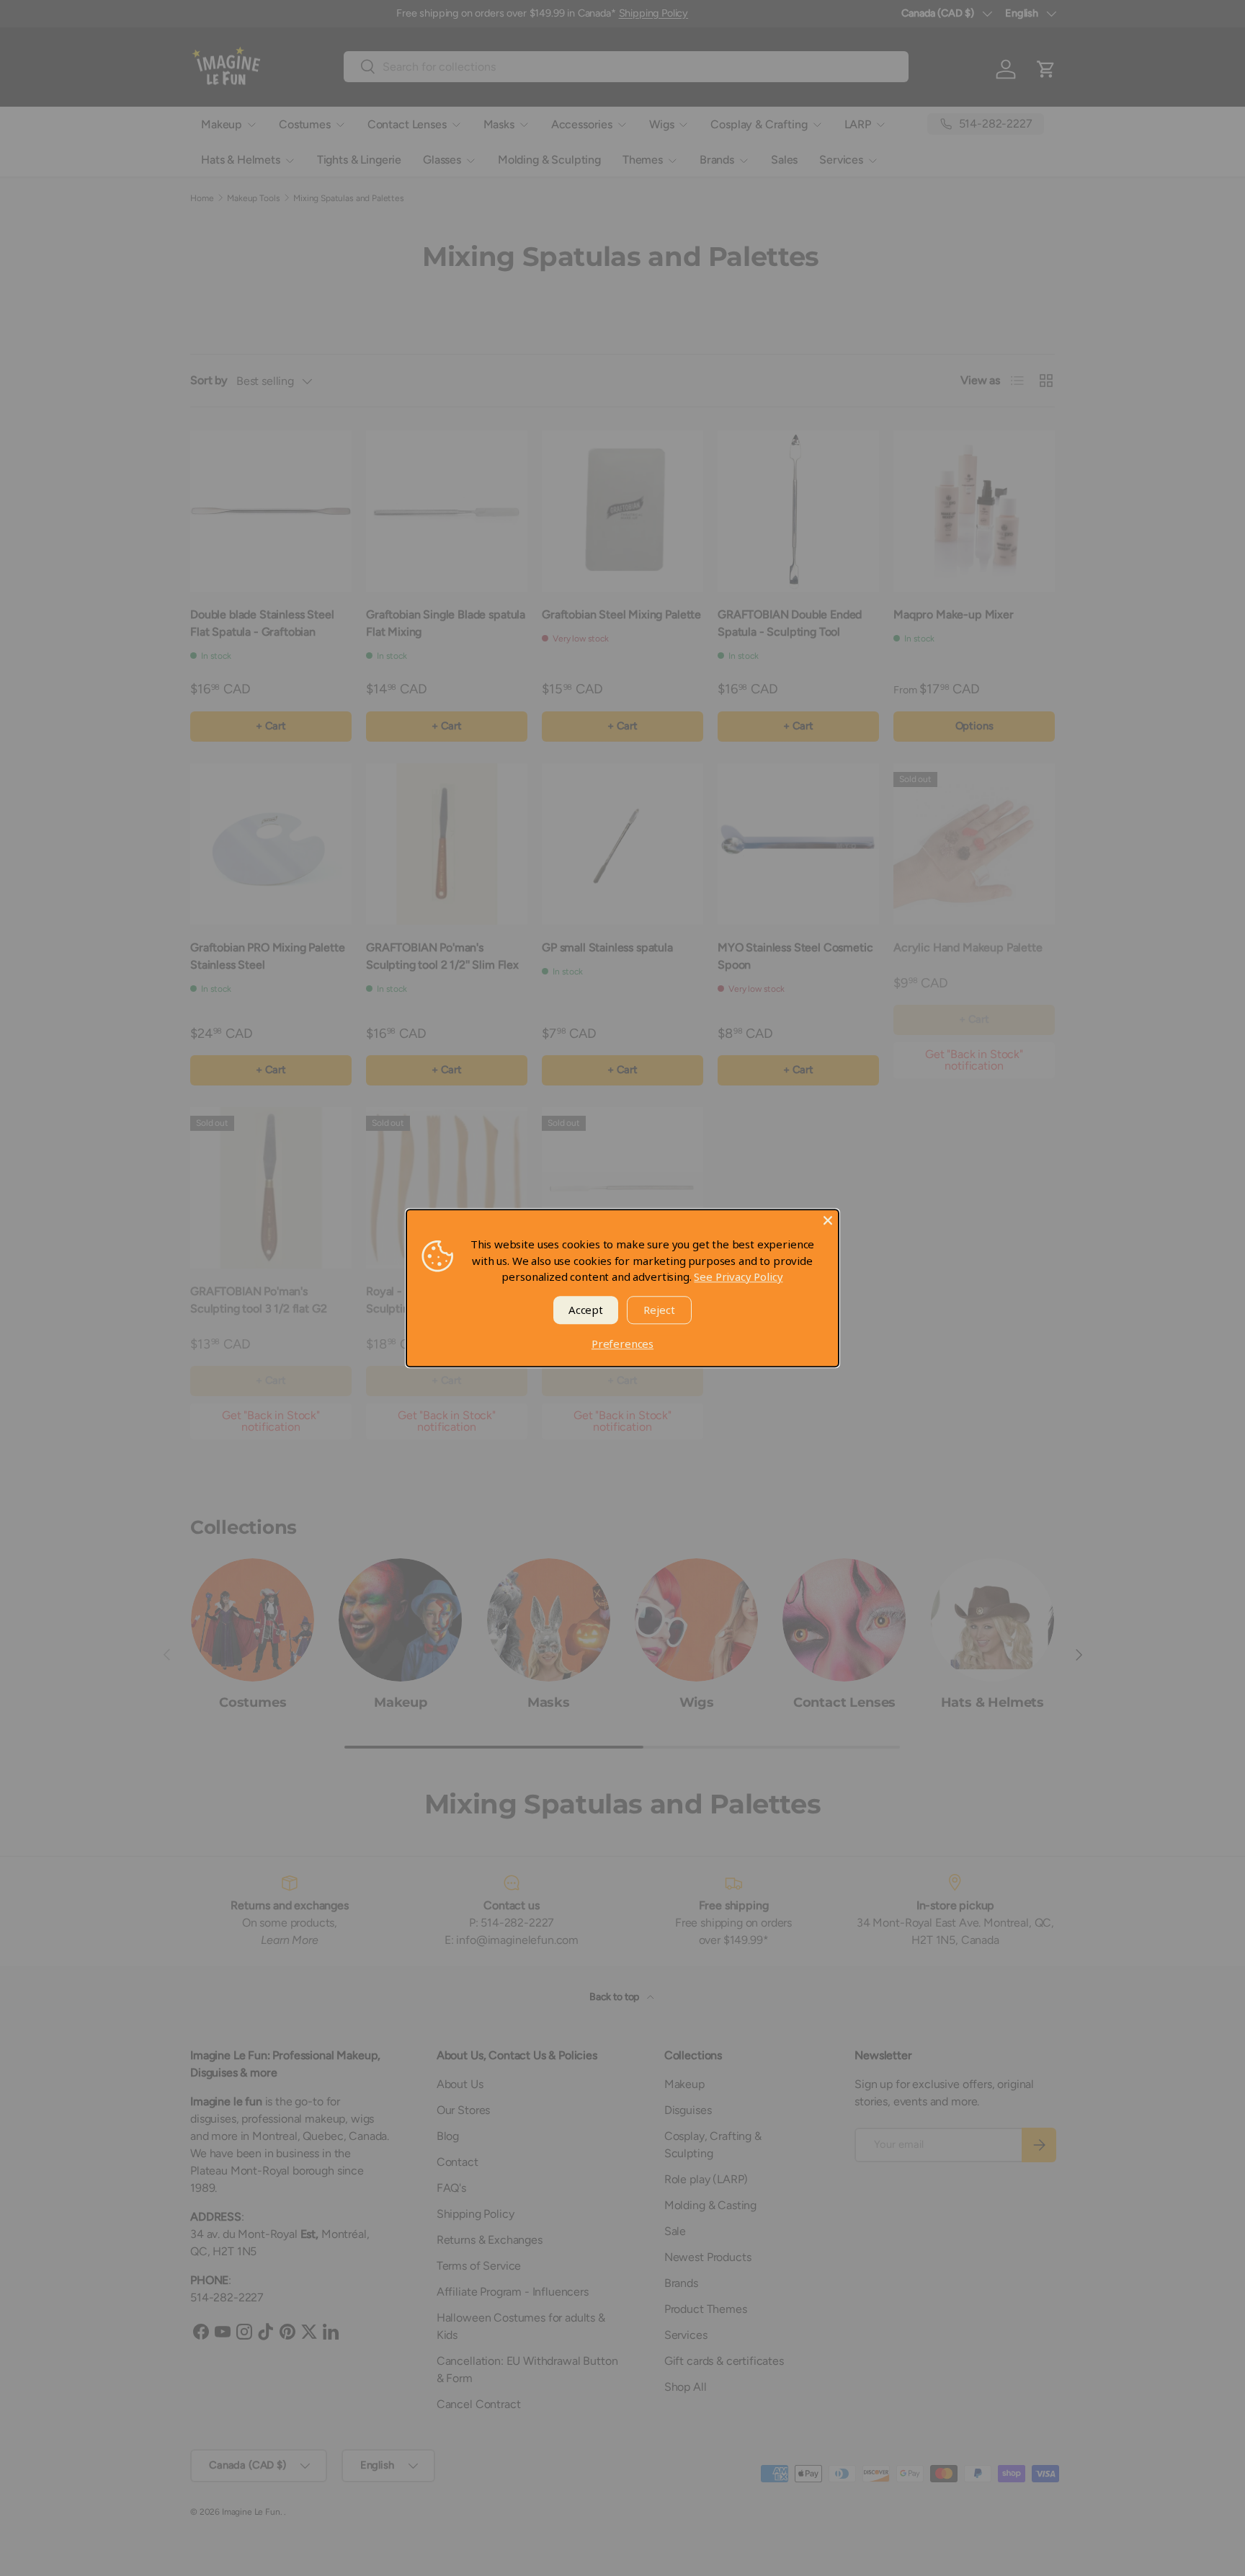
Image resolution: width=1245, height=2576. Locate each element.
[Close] (828, 1220)
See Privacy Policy (738, 1276)
